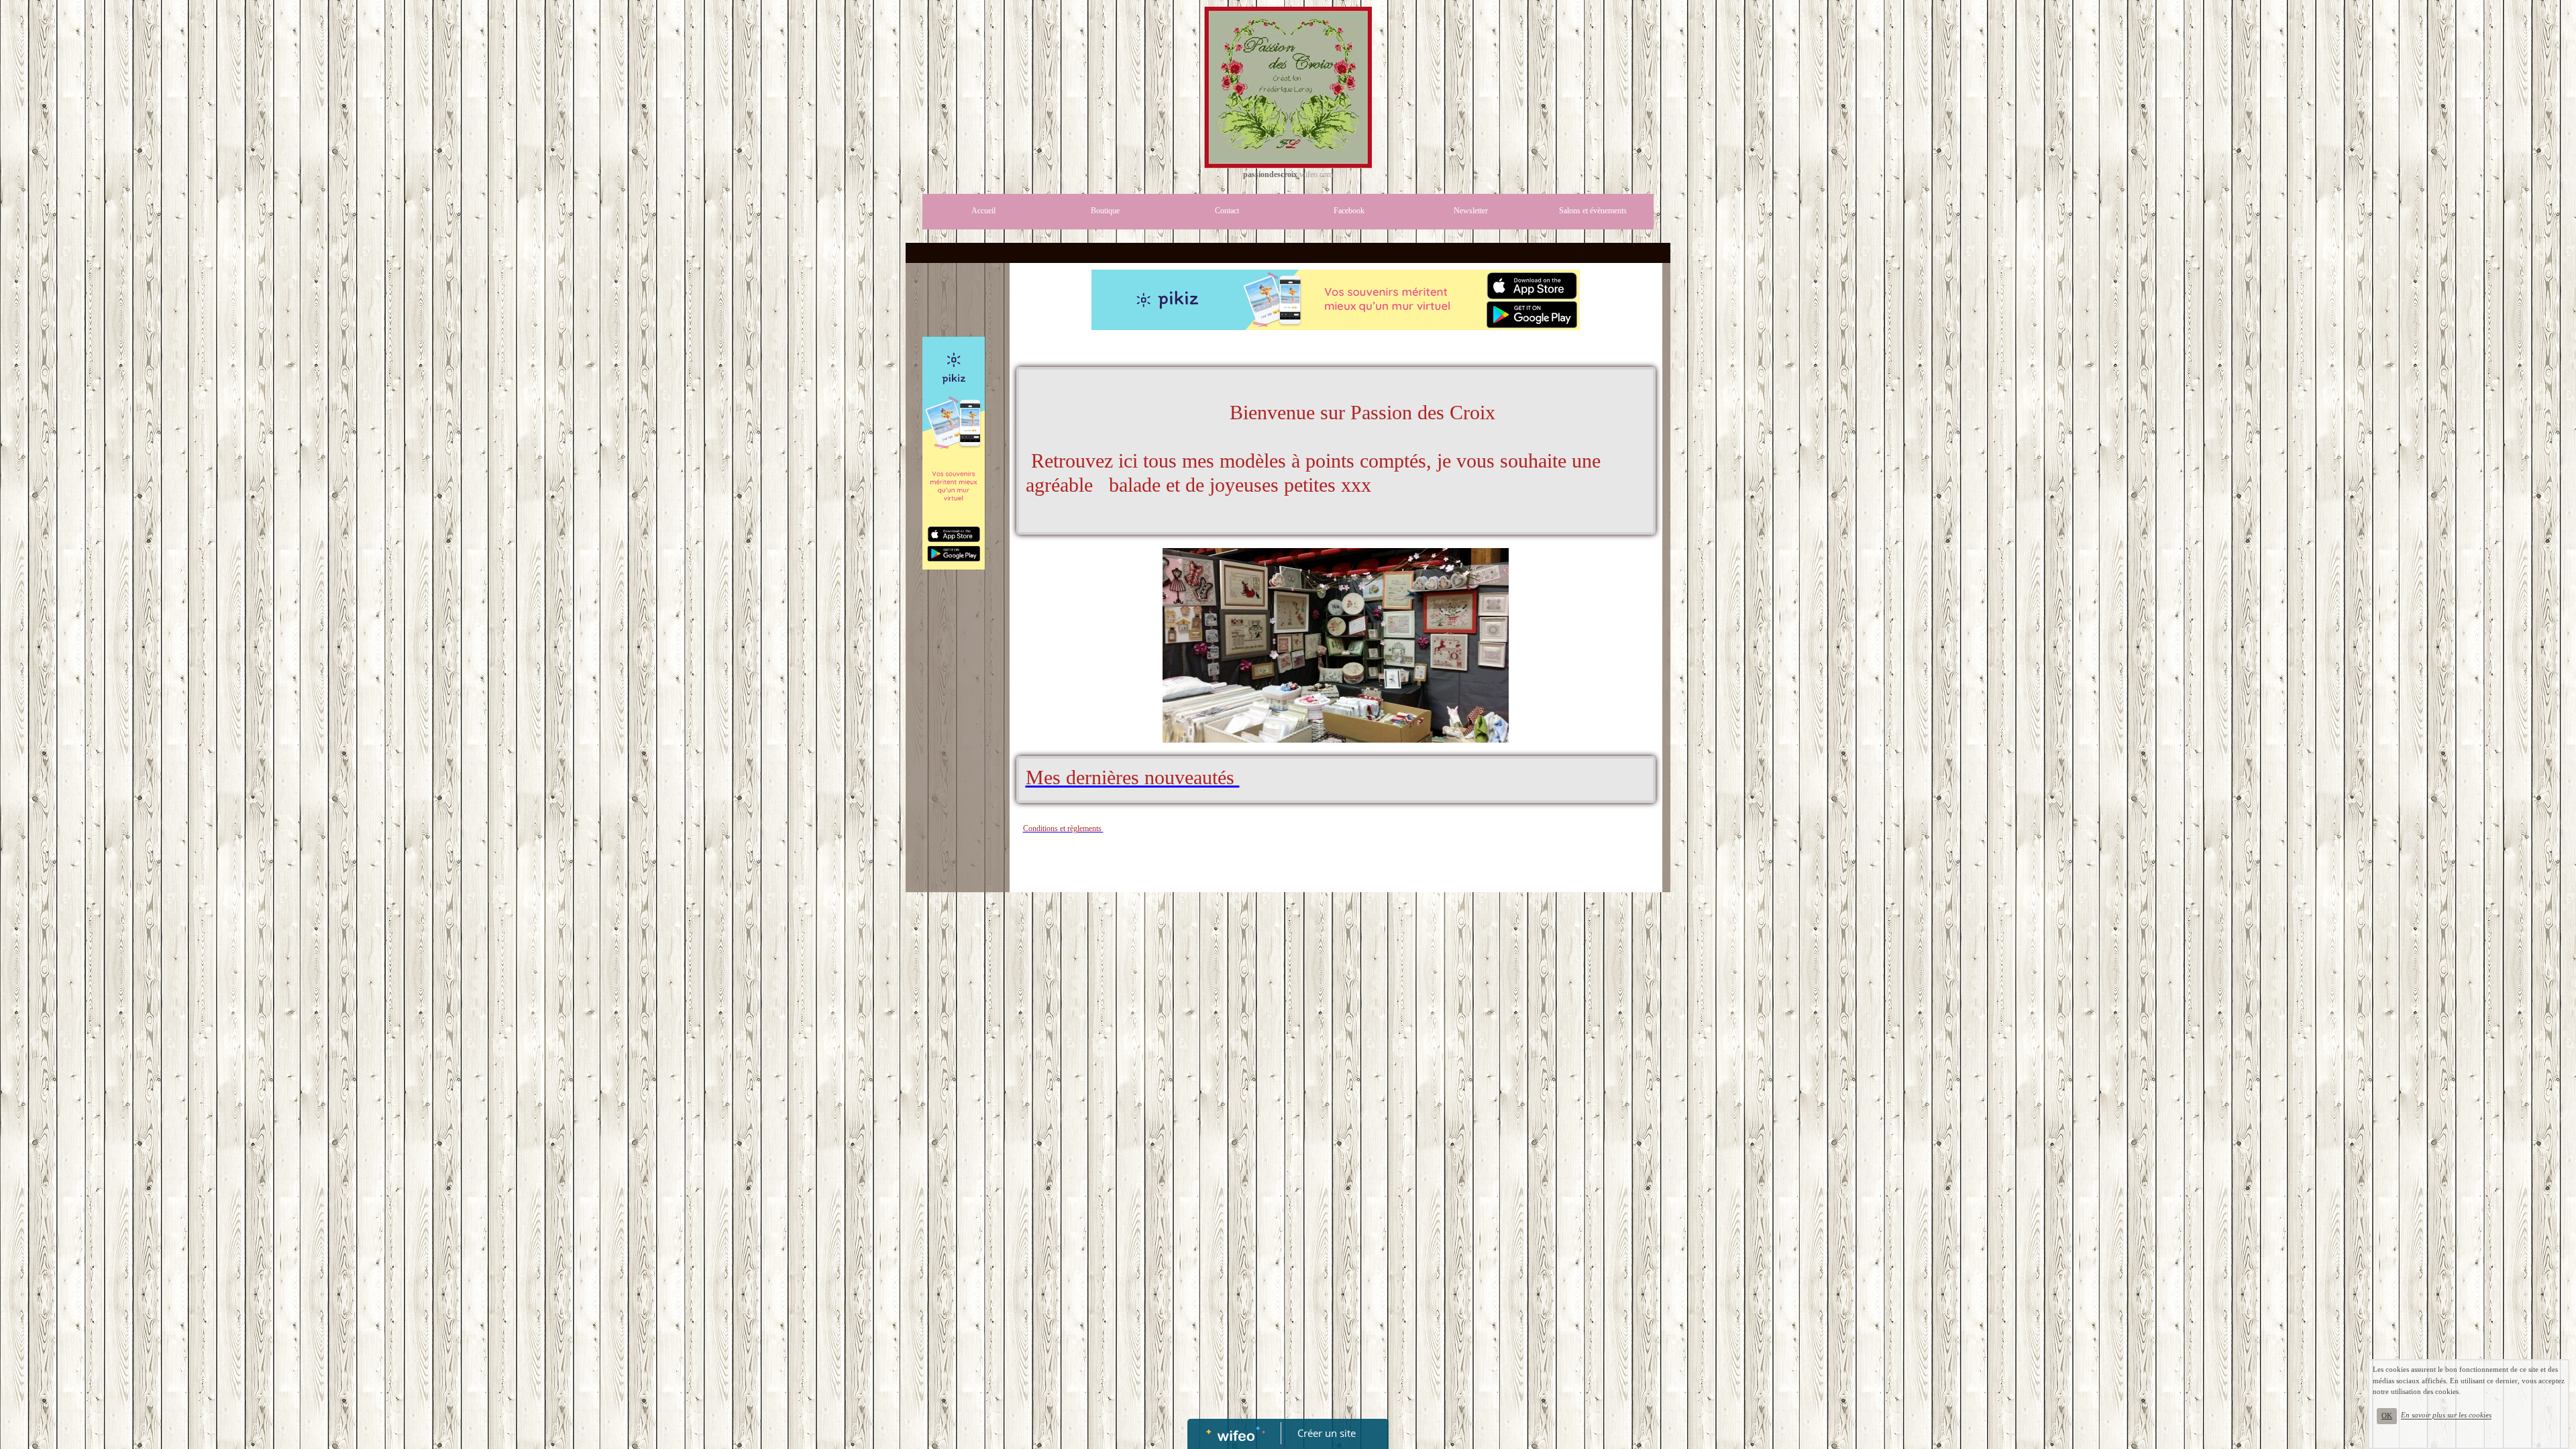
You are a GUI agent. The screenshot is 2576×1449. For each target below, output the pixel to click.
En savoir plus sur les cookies (2446, 1415)
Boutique (1105, 211)
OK (2387, 1416)
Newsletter (1471, 211)
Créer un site (1327, 1433)
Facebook (1349, 211)
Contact (1227, 211)
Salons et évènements (1593, 211)
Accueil (983, 211)
